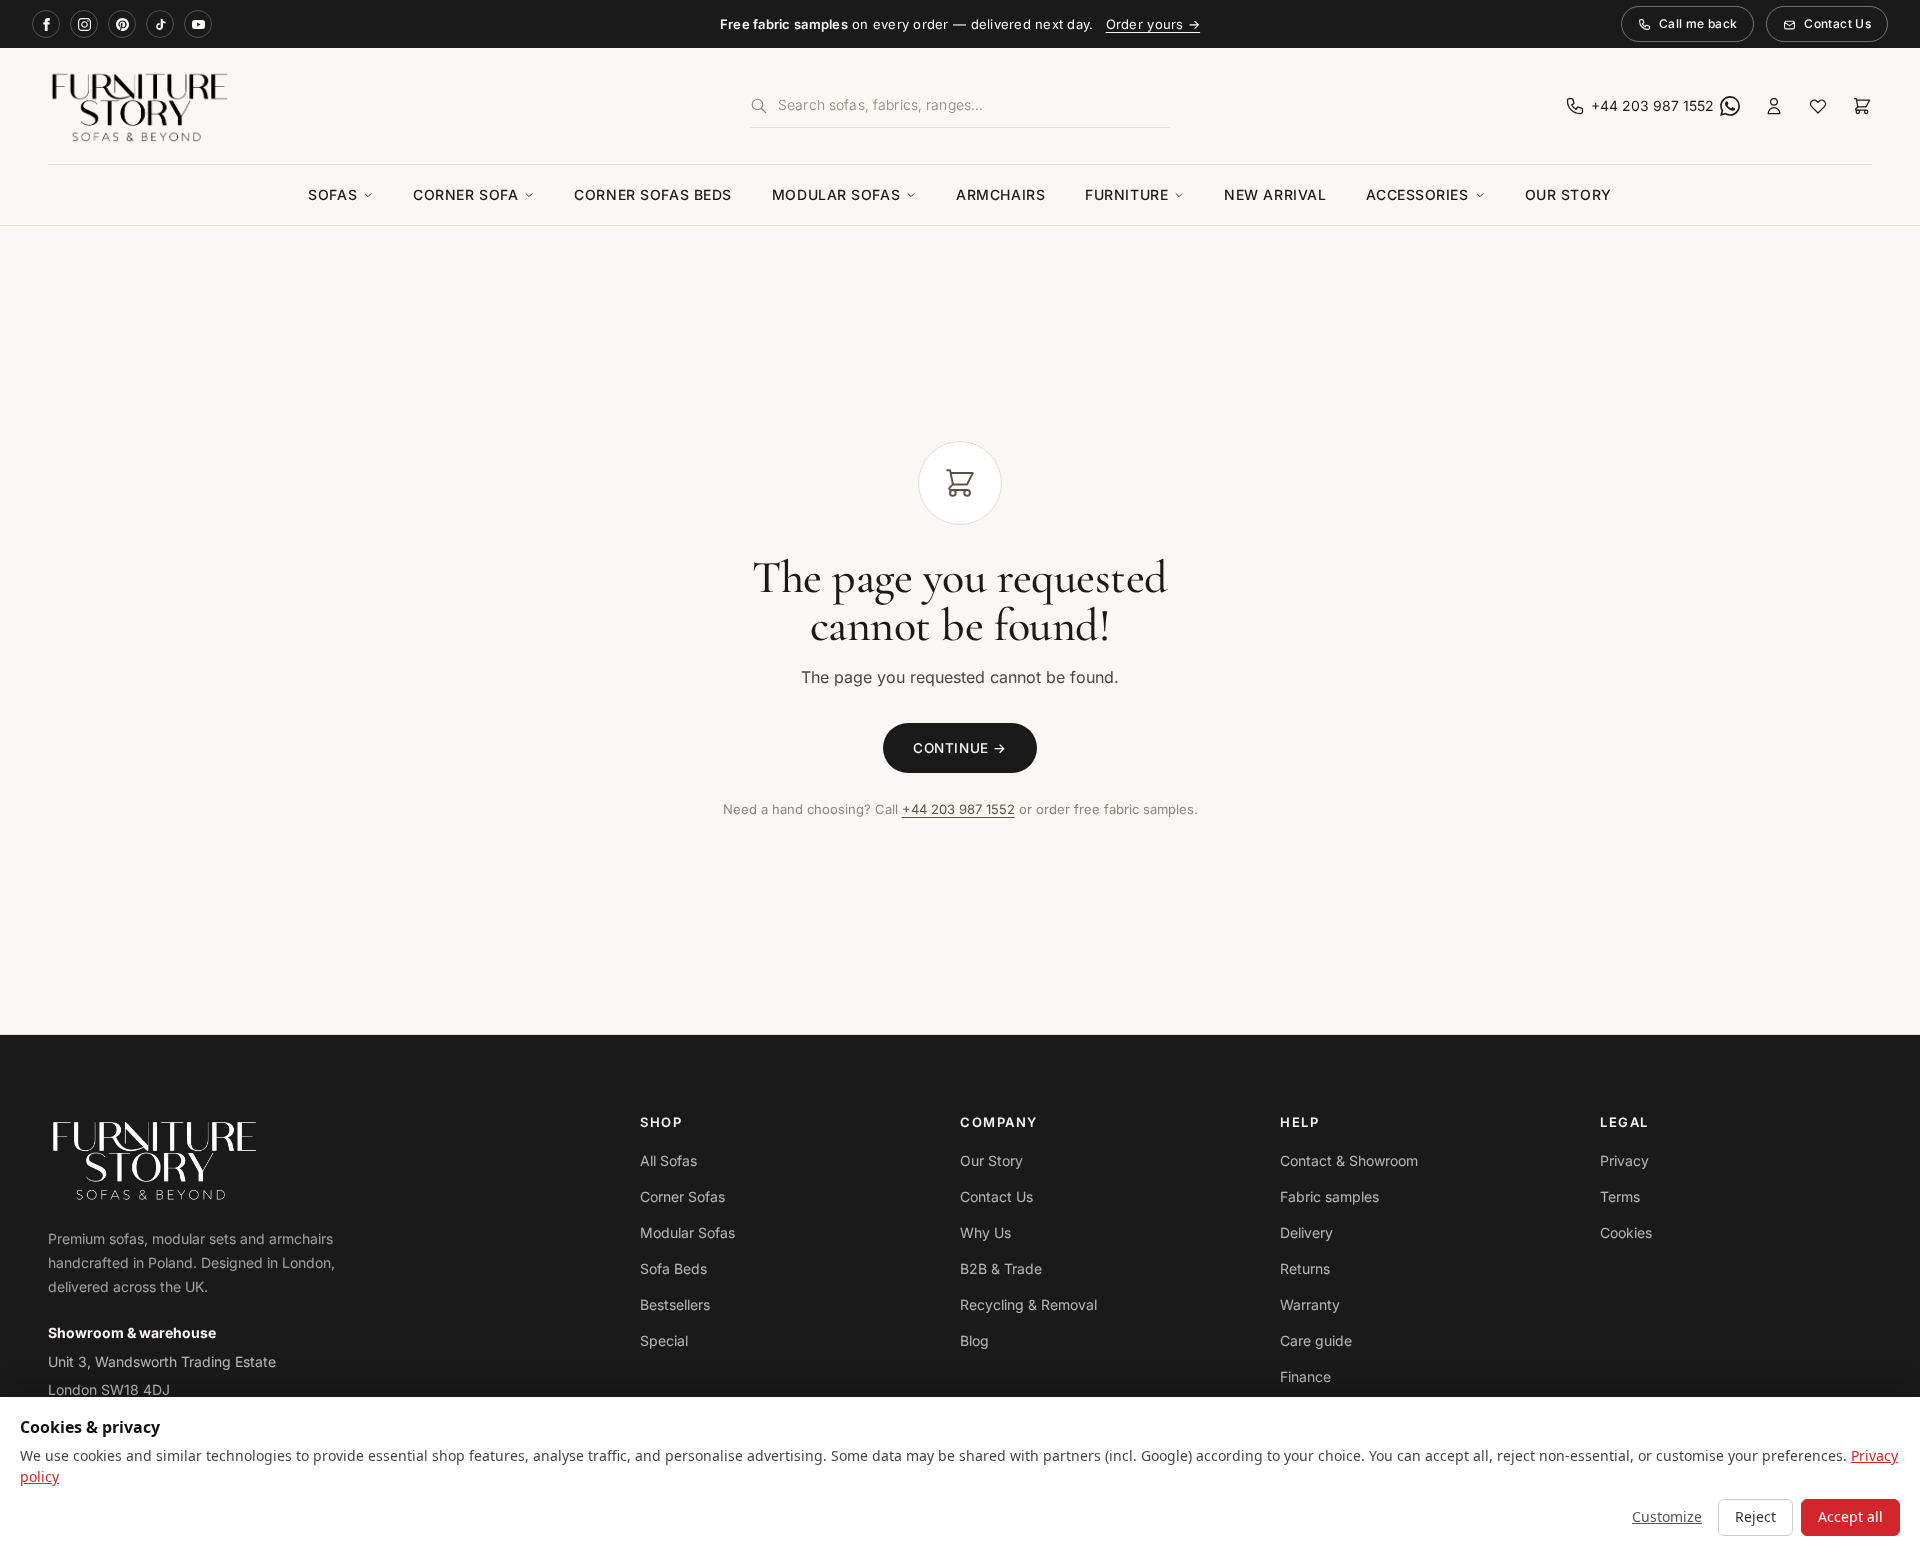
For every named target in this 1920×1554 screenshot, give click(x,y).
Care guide (1316, 1340)
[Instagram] (84, 24)
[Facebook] (46, 24)
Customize (1667, 1516)
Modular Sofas (836, 194)
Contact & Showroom (1349, 1160)
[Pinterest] (122, 24)
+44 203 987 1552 (958, 809)
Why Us (985, 1232)
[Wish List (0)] (1818, 106)
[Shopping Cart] (1862, 106)
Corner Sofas (682, 1196)
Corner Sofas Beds (653, 194)
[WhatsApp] (1730, 106)
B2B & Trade (1001, 1268)
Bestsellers (675, 1304)
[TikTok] (160, 24)
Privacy (1624, 1160)
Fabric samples (1329, 1196)
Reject (1755, 1516)
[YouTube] (198, 24)
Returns (1305, 1268)
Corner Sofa (465, 194)
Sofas (332, 194)
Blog (974, 1340)
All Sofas (668, 1160)
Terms (1620, 1196)
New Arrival (1275, 194)
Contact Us (1837, 23)
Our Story (1568, 194)
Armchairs (1000, 194)
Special (664, 1340)
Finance (1305, 1376)
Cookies (1626, 1232)
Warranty (1310, 1304)
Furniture (1126, 194)
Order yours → (1153, 24)
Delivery (1306, 1232)
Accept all (1850, 1516)
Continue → (959, 748)
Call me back (1698, 23)
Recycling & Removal (1028, 1304)
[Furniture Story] (341, 106)
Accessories (1417, 194)
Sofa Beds (673, 1268)
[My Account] (1774, 106)
